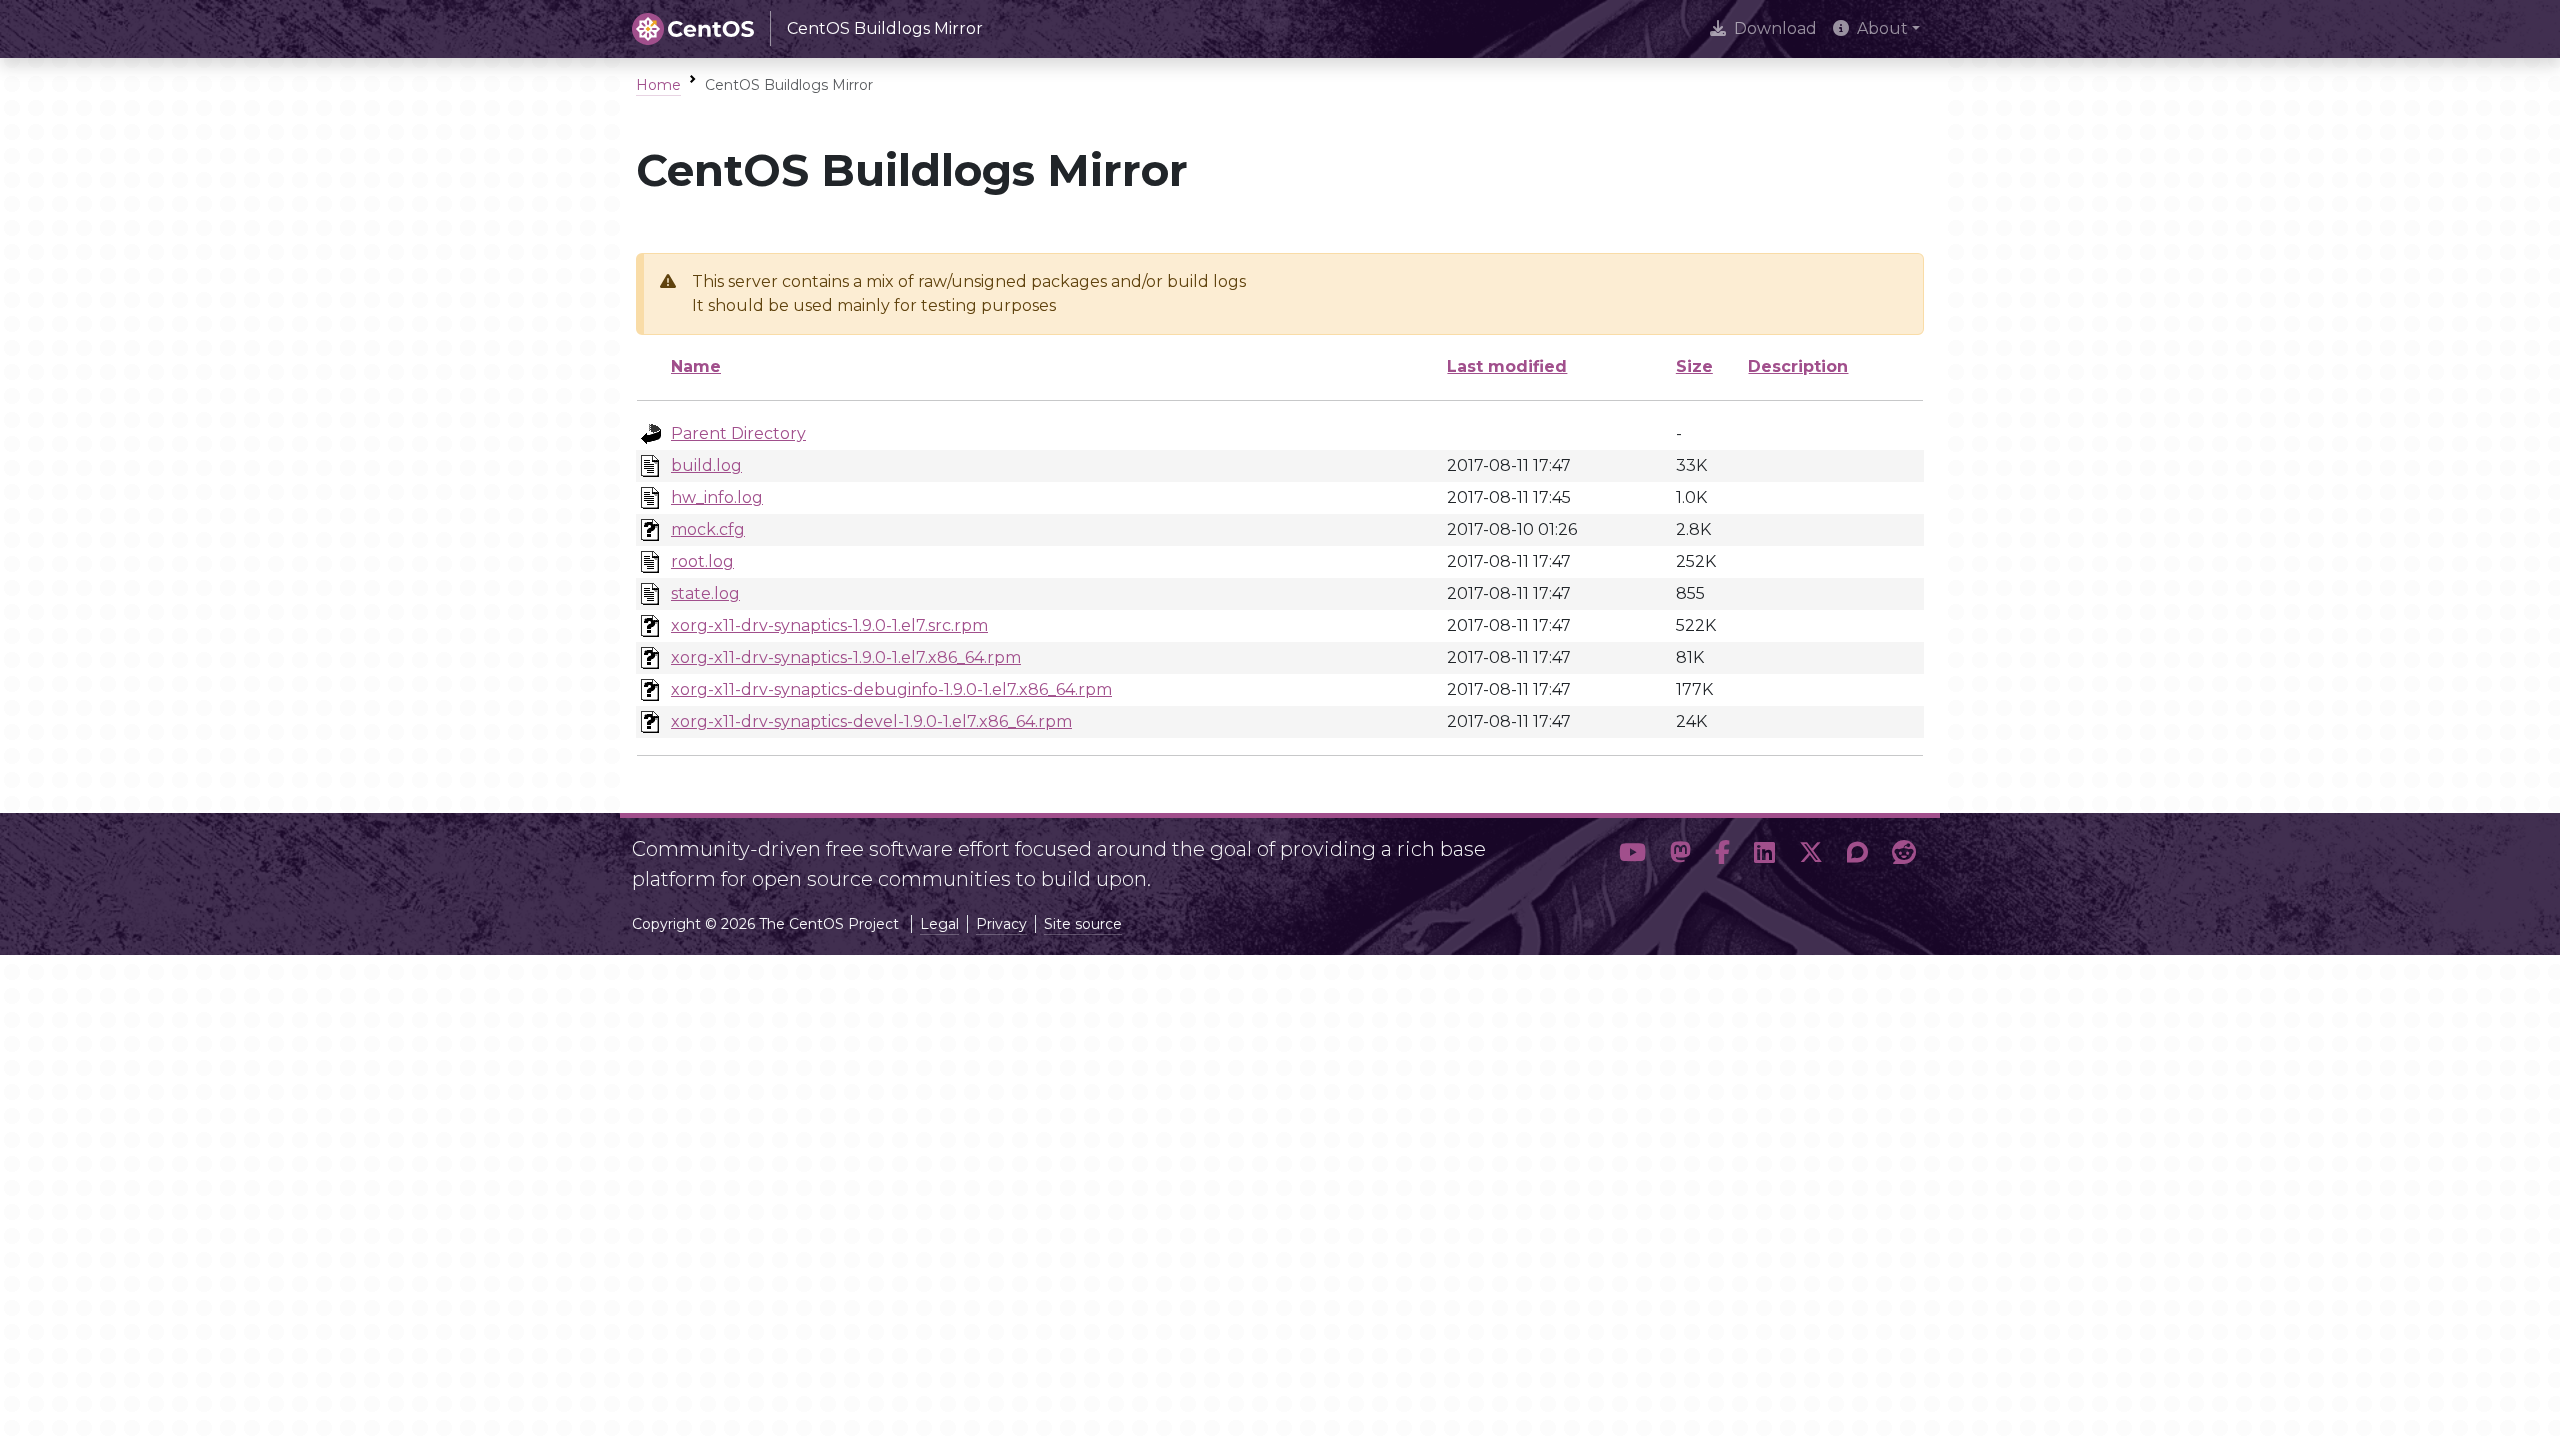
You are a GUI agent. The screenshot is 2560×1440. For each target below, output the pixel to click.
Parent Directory (738, 433)
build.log (706, 465)
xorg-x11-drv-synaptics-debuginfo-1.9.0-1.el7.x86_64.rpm (891, 689)
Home (658, 85)
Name (696, 366)
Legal (939, 924)
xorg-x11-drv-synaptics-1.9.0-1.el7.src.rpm (829, 625)
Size (1694, 366)
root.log (702, 561)
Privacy (1001, 924)
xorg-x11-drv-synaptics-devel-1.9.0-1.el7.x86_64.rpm (871, 721)
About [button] (1882, 28)
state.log (705, 593)
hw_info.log (717, 497)
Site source (1083, 924)
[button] (1632, 856)
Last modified (1507, 366)
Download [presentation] (1775, 28)
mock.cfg (708, 529)
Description (1798, 366)
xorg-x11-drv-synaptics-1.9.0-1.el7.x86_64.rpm (846, 657)
